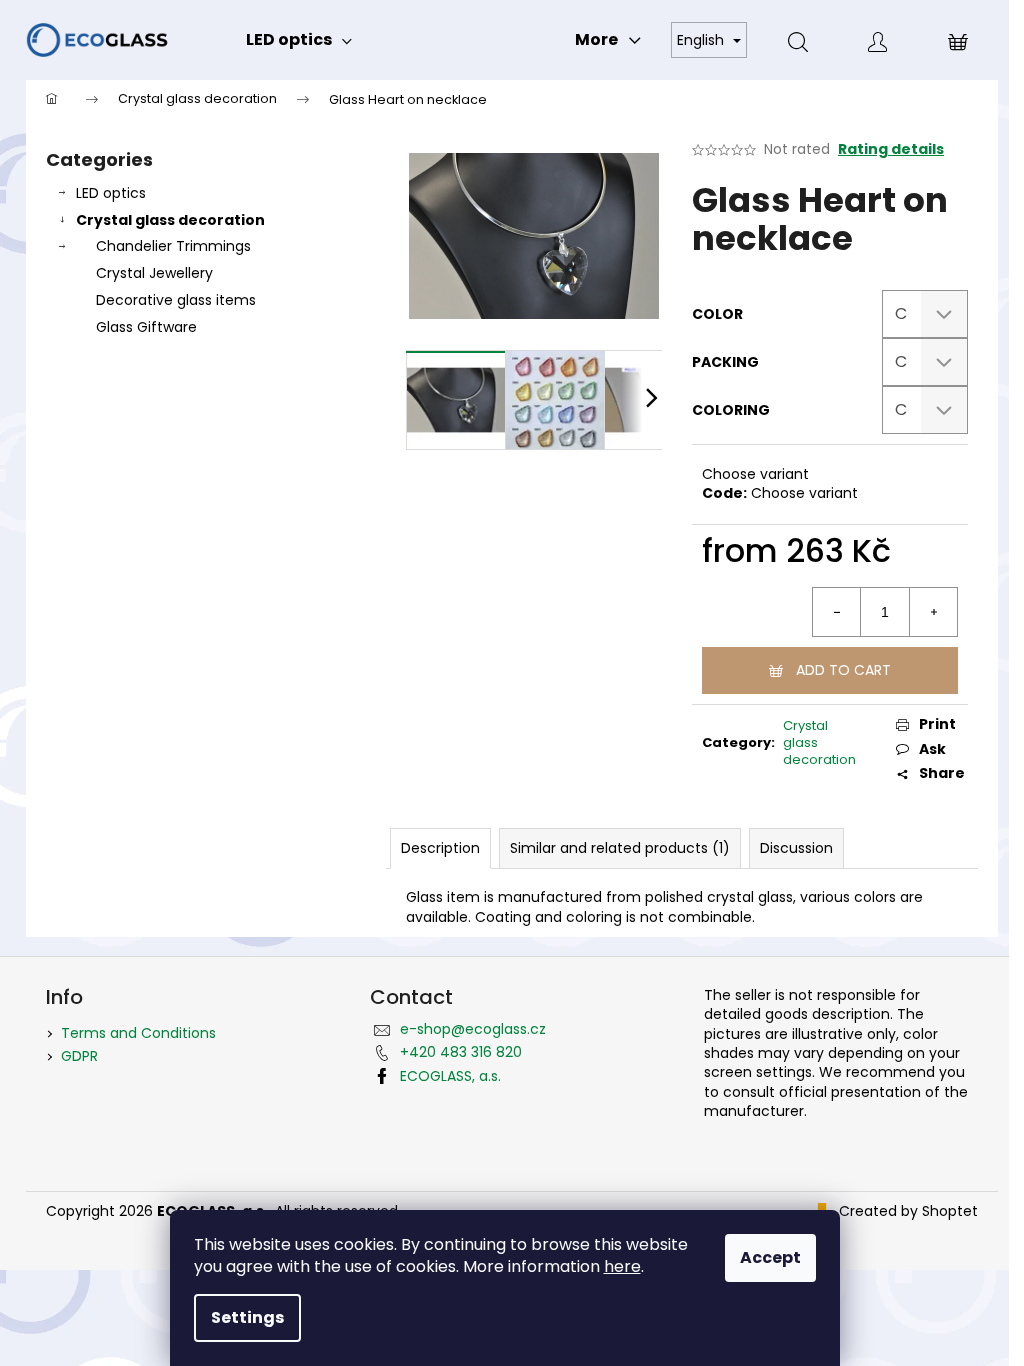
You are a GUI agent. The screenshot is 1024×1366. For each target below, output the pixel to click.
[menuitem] (299, 40)
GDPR (79, 1056)
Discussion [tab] (796, 848)
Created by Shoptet (908, 1211)
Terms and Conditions (138, 1033)
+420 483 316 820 (461, 1052)
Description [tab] (440, 848)
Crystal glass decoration (170, 220)
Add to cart (843, 670)
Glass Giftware (146, 327)
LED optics (111, 193)
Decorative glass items (176, 300)
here (622, 1266)
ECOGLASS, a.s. (450, 1076)
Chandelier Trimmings (173, 246)
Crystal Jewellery (154, 273)
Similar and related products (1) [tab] (620, 848)
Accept (770, 1257)
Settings (247, 1317)
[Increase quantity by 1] (933, 612)
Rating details (891, 149)
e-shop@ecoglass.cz (473, 1029)
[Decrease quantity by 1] (837, 612)
